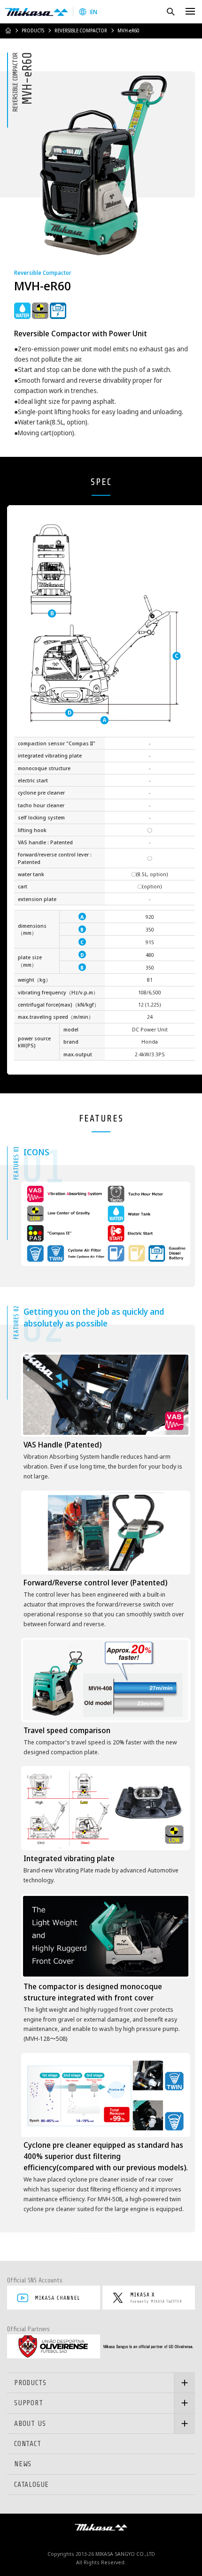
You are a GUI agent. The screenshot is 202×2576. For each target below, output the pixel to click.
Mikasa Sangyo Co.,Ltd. (36, 12)
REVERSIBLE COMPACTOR (81, 30)
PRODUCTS (33, 30)
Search (170, 11)
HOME (8, 30)
